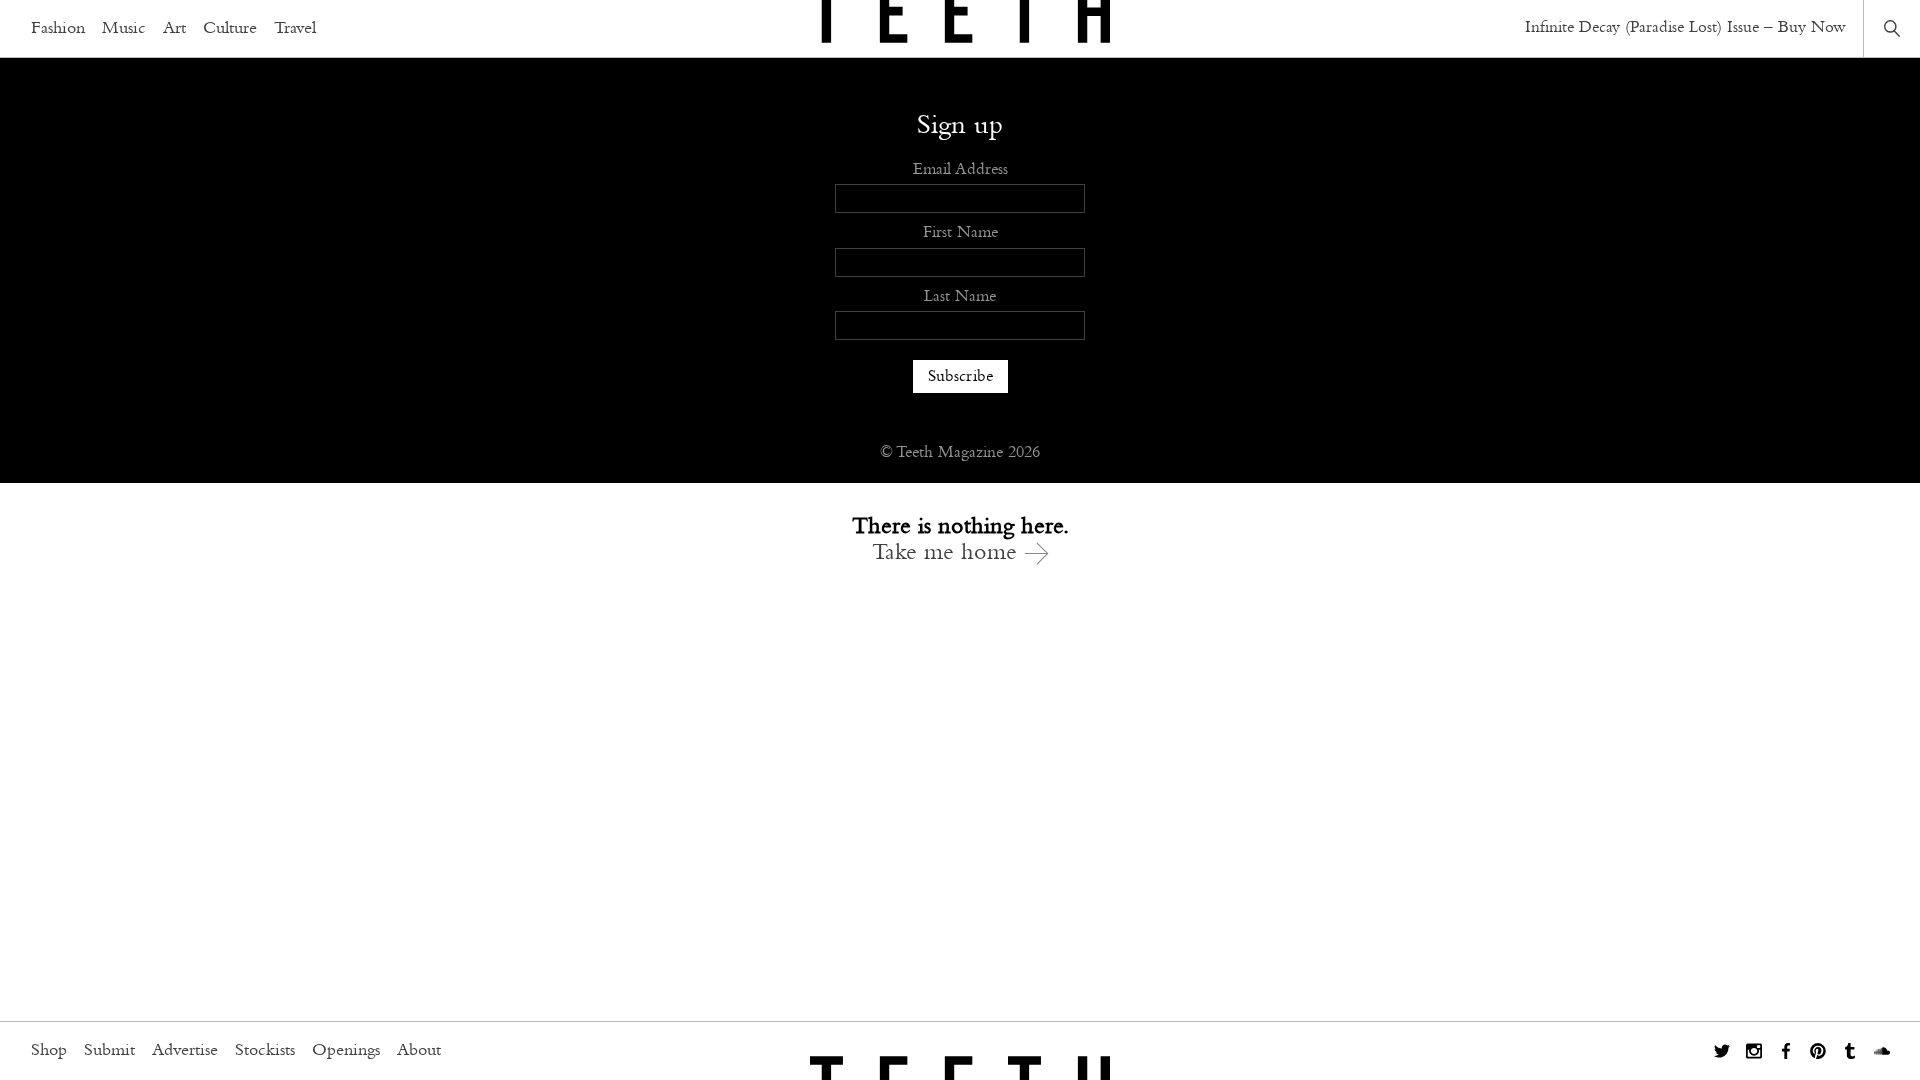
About (419, 1051)
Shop (49, 1051)
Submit (109, 1051)
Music (124, 29)
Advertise (185, 1051)
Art (174, 29)
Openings (346, 1051)
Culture (230, 29)
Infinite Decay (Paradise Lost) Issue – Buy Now (1685, 27)
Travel (295, 29)
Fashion (58, 29)
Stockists (265, 1051)
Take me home (948, 553)
